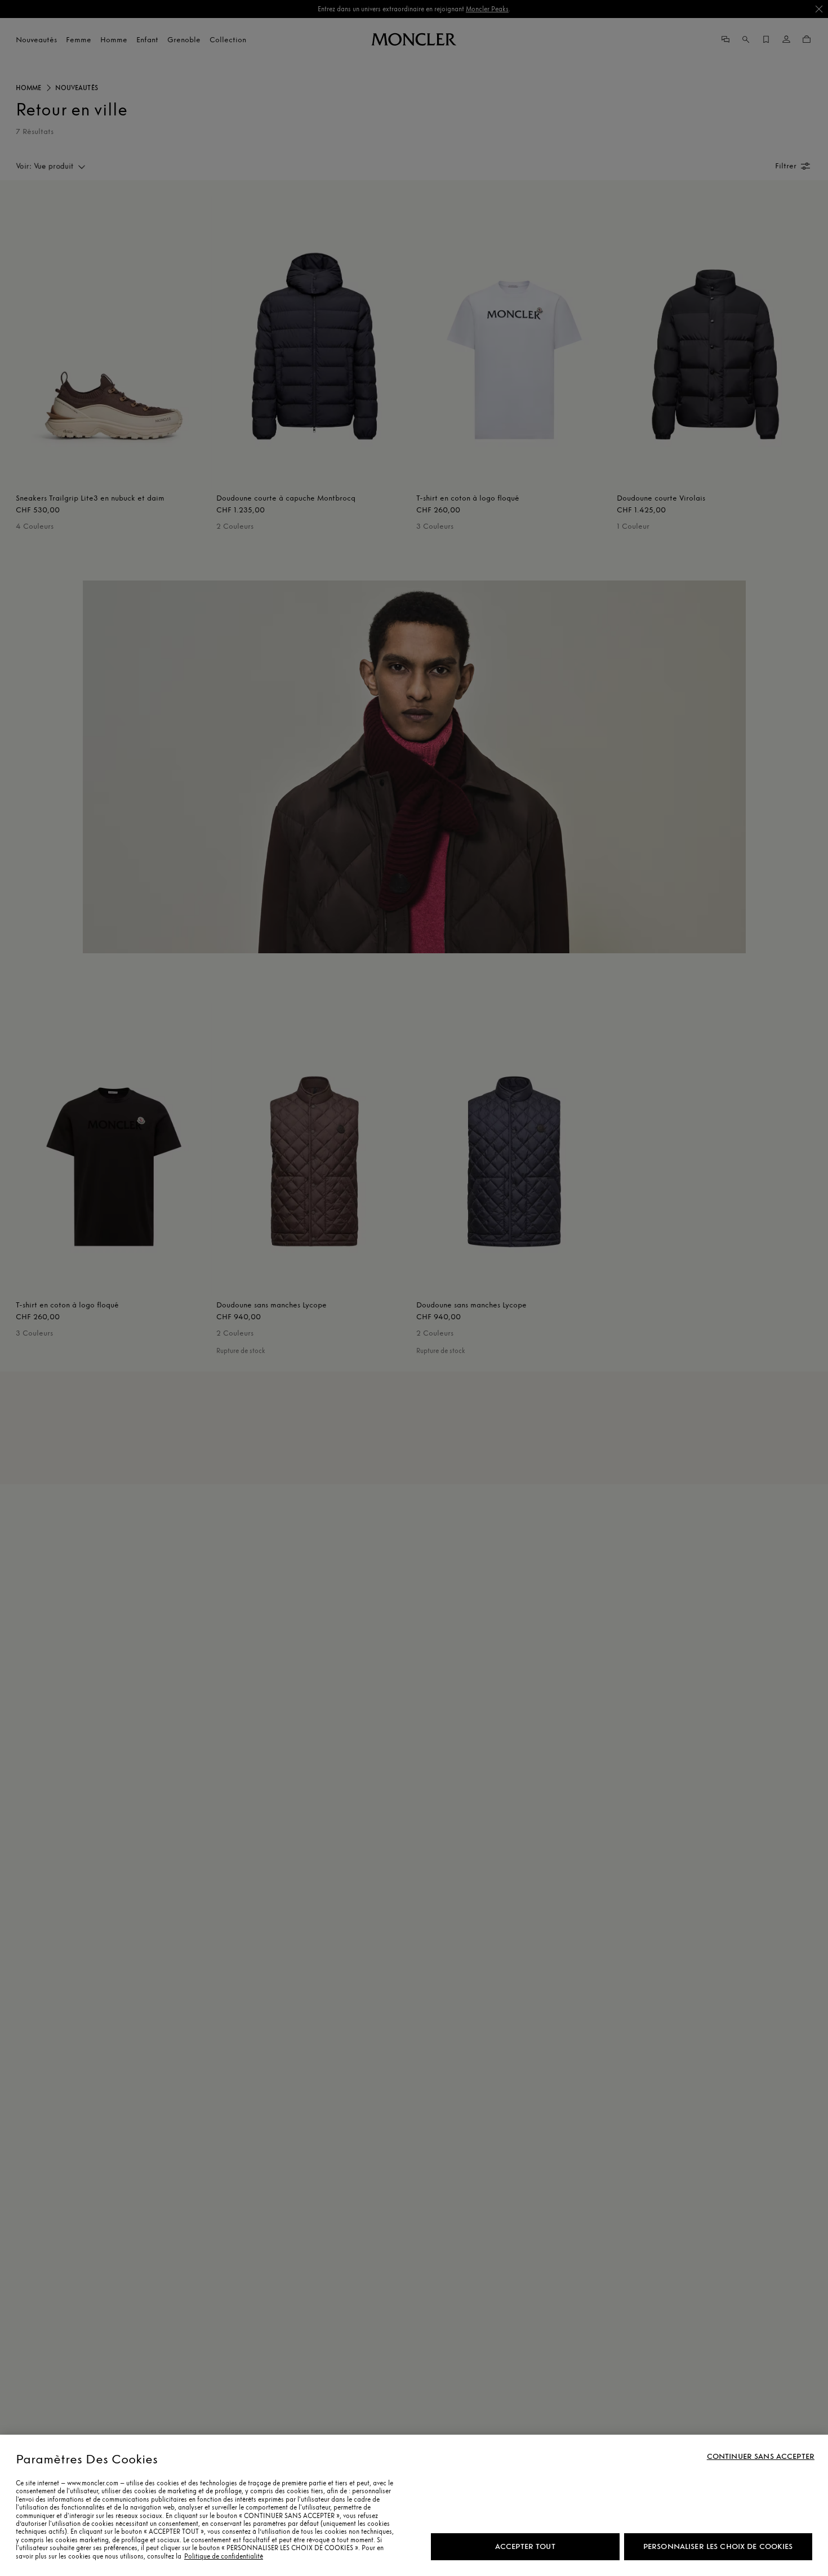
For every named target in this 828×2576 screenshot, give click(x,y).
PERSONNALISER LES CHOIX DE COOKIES (718, 2546)
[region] (414, 2505)
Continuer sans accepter (761, 2457)
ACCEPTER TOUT (525, 2546)
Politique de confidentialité (224, 2556)
